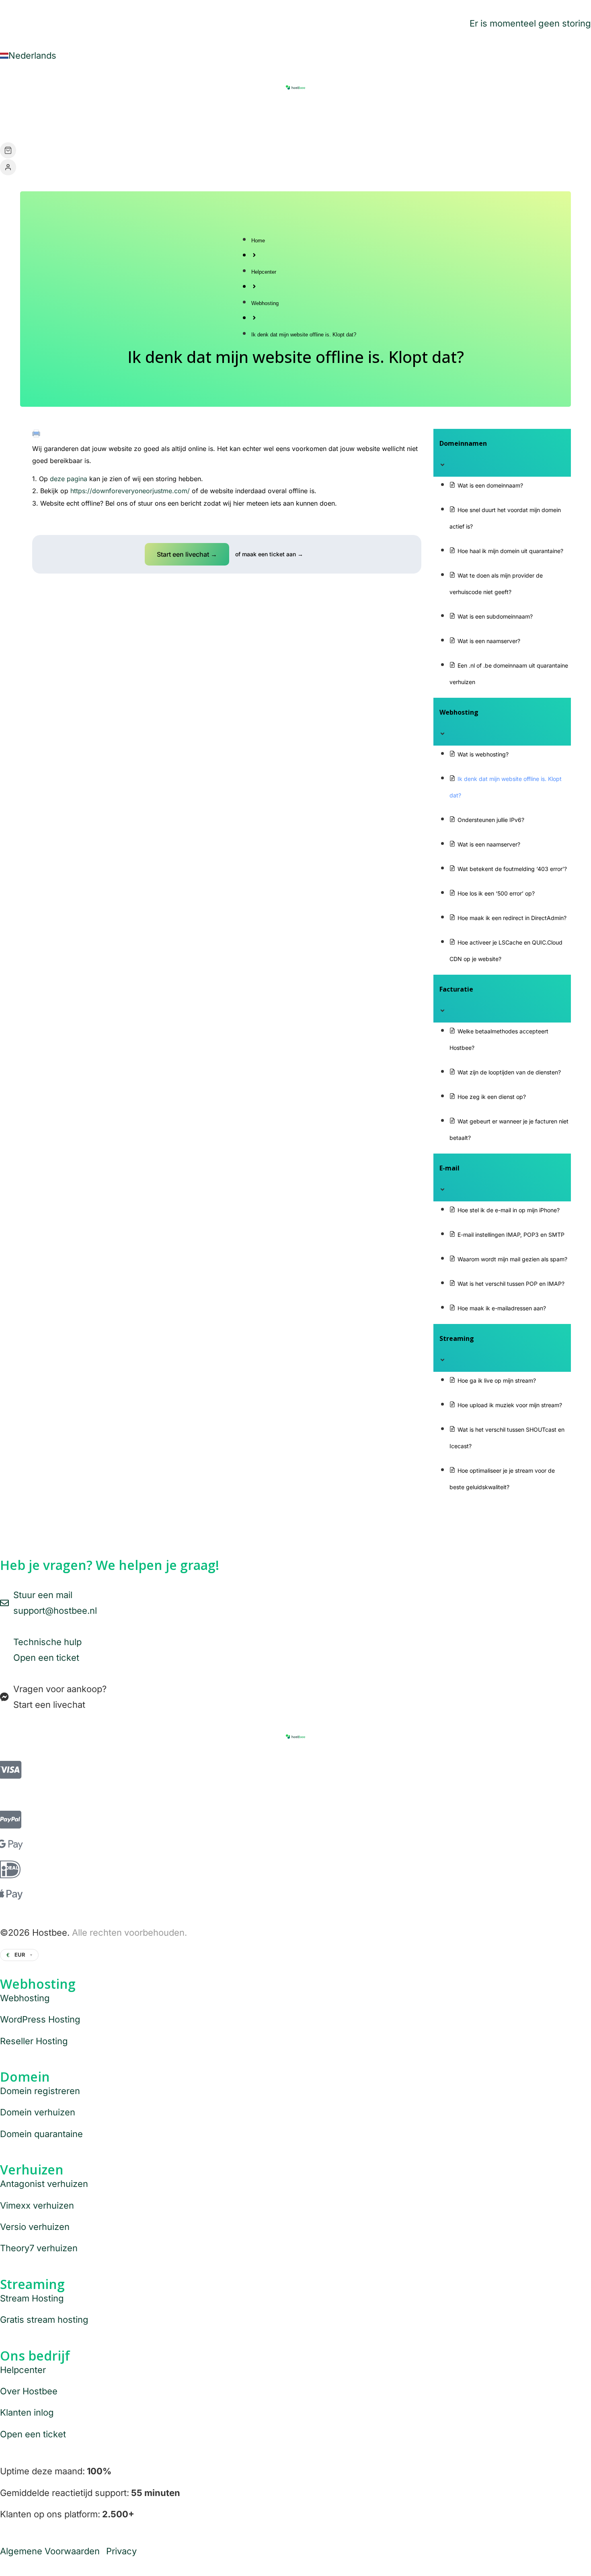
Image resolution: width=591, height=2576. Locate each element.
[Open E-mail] (152, 119)
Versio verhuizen (35, 2227)
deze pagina (69, 479)
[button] (187, 554)
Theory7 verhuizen (39, 2248)
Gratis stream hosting (44, 2320)
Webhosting (265, 303)
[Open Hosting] (112, 119)
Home (258, 241)
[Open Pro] (236, 119)
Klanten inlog (27, 2412)
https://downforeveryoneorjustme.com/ (131, 491)
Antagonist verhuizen (44, 2184)
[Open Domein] (66, 119)
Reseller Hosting (34, 2041)
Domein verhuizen (38, 2112)
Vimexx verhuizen (37, 2205)
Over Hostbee (29, 2391)
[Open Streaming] (205, 119)
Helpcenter (264, 272)
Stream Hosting (32, 2298)
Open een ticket (33, 2434)
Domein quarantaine (41, 2134)
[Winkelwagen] (8, 150)
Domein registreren (40, 2091)
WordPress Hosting (40, 2019)
